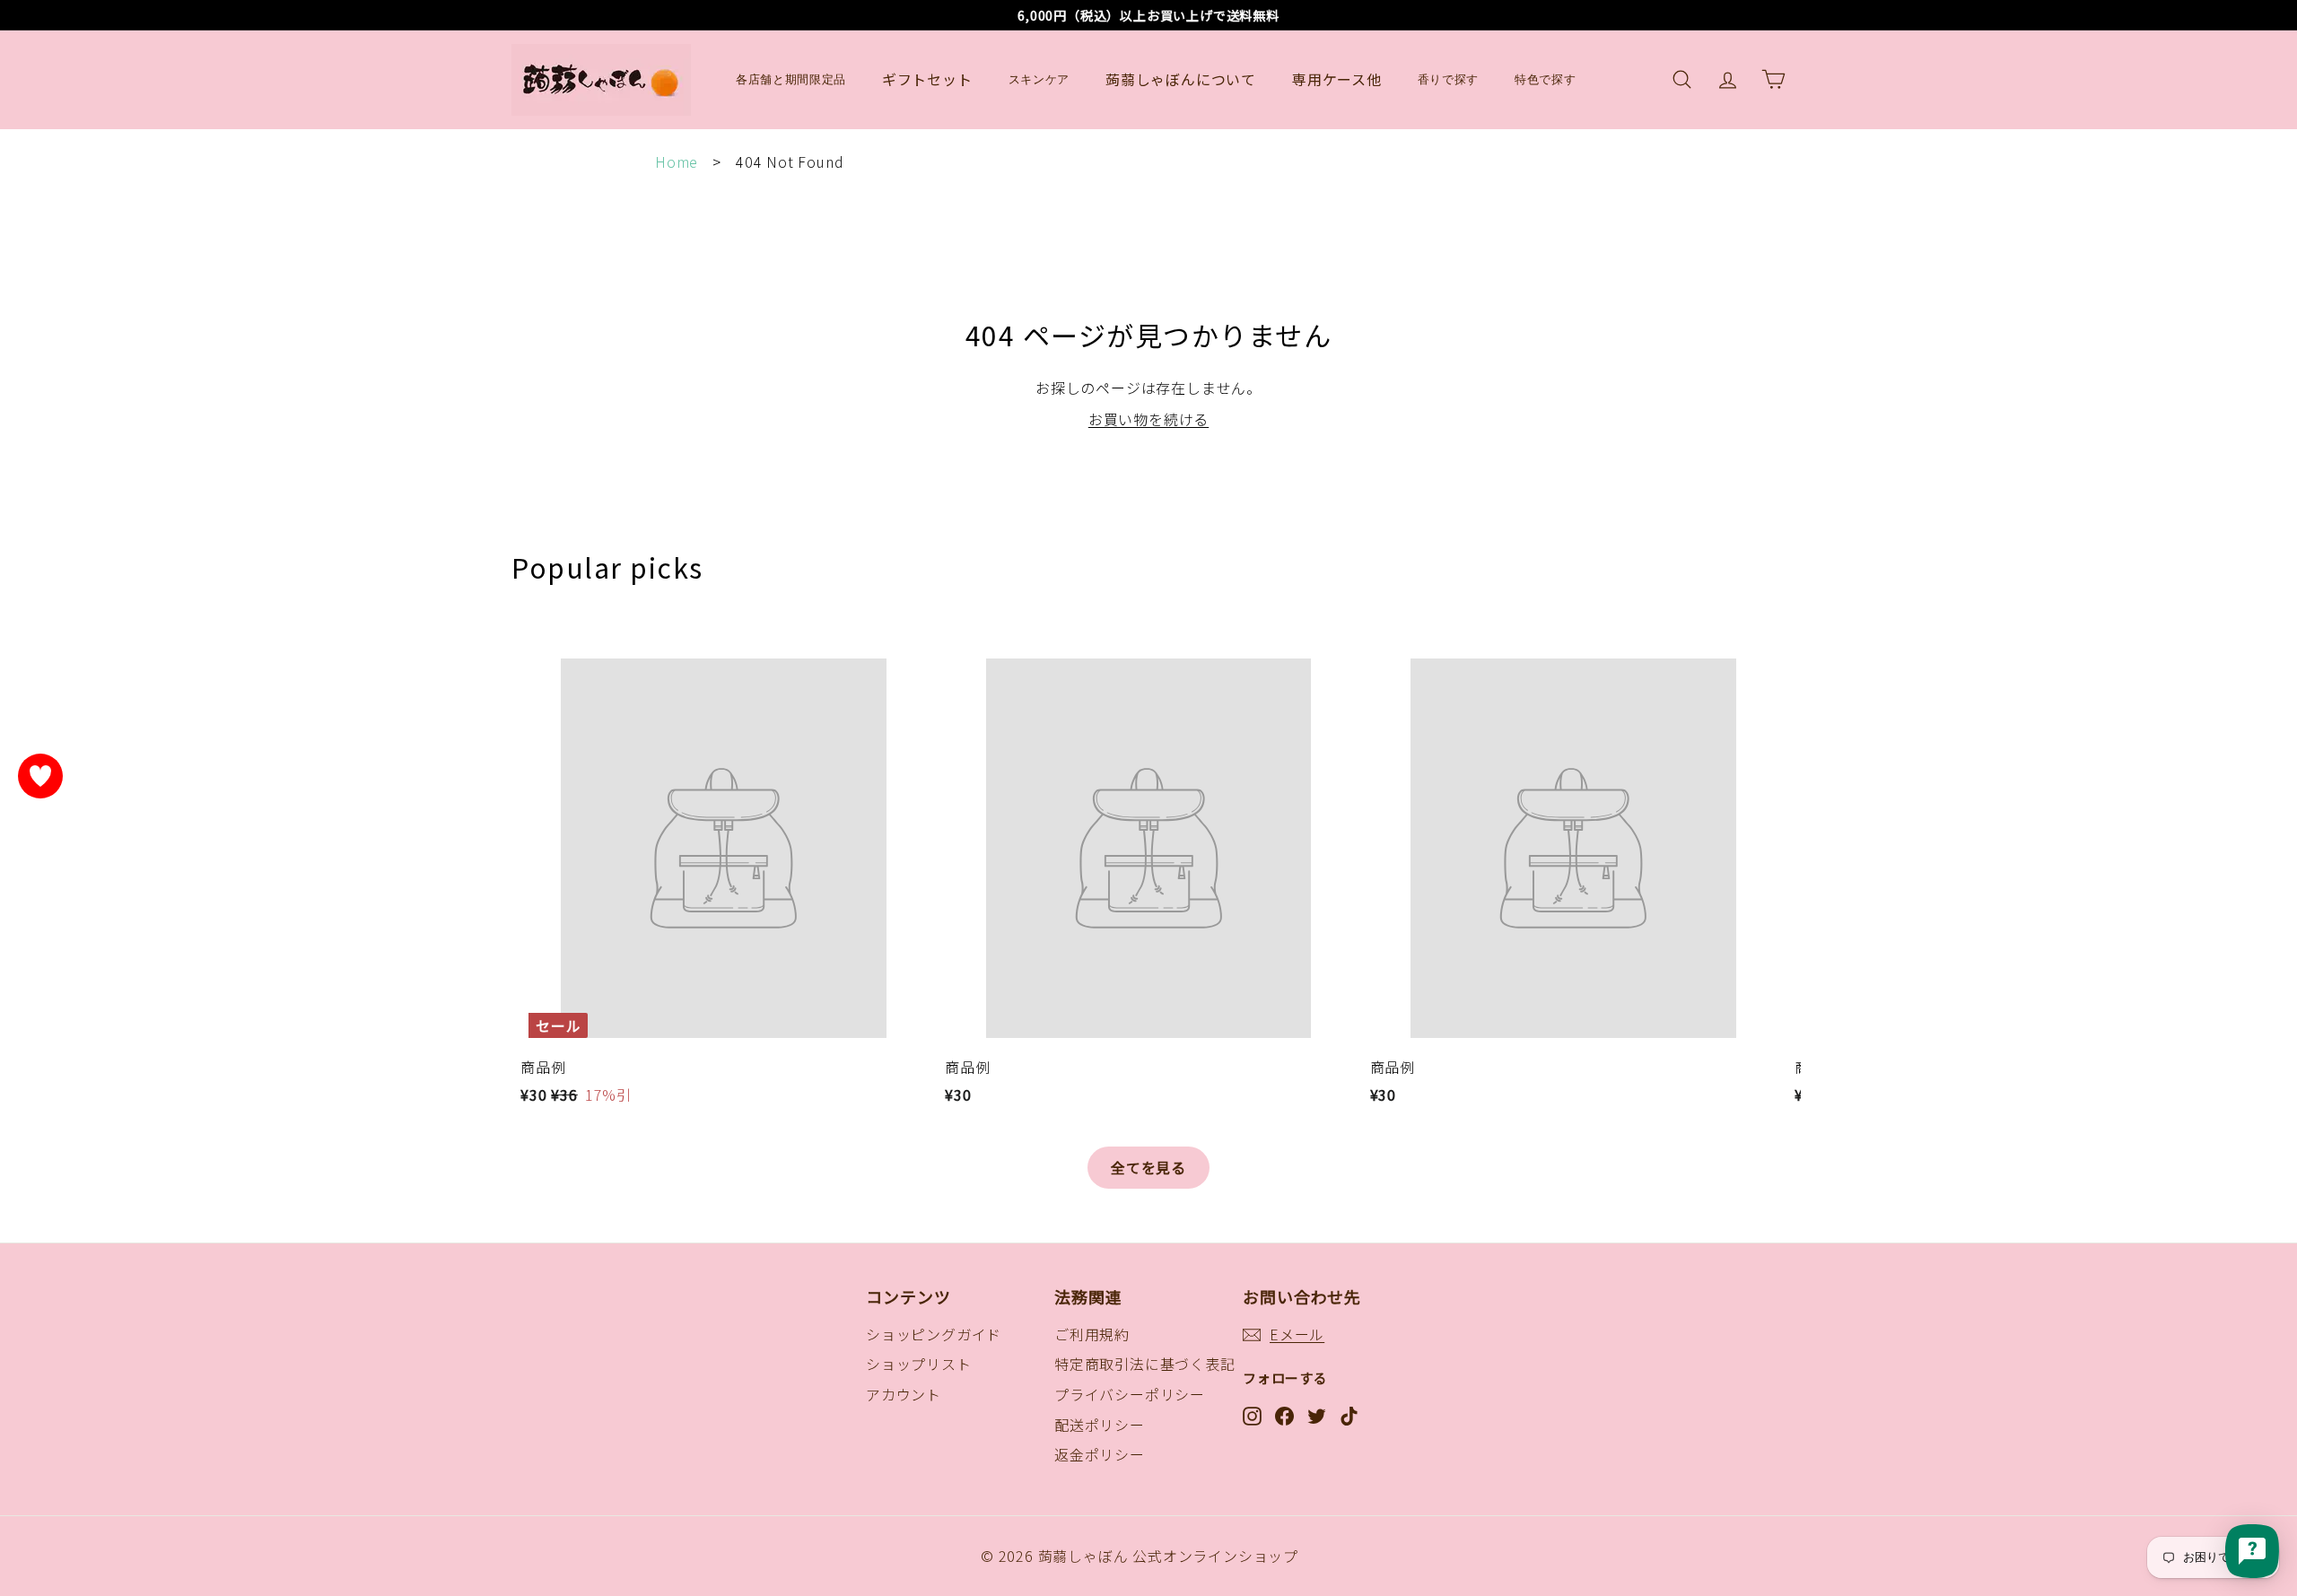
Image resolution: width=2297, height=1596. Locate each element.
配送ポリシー (1100, 1425)
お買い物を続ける (1148, 419)
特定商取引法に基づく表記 (1145, 1364)
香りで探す (1448, 79)
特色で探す (1545, 79)
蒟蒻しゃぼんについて (1181, 79)
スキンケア (1039, 79)
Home (677, 161)
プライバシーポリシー (1130, 1394)
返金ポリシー (1100, 1454)
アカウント (904, 1394)
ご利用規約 (1092, 1334)
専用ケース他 (1337, 79)
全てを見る (1148, 1167)
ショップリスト (919, 1364)
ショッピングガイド (934, 1334)
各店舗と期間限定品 (791, 79)
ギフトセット (927, 79)
